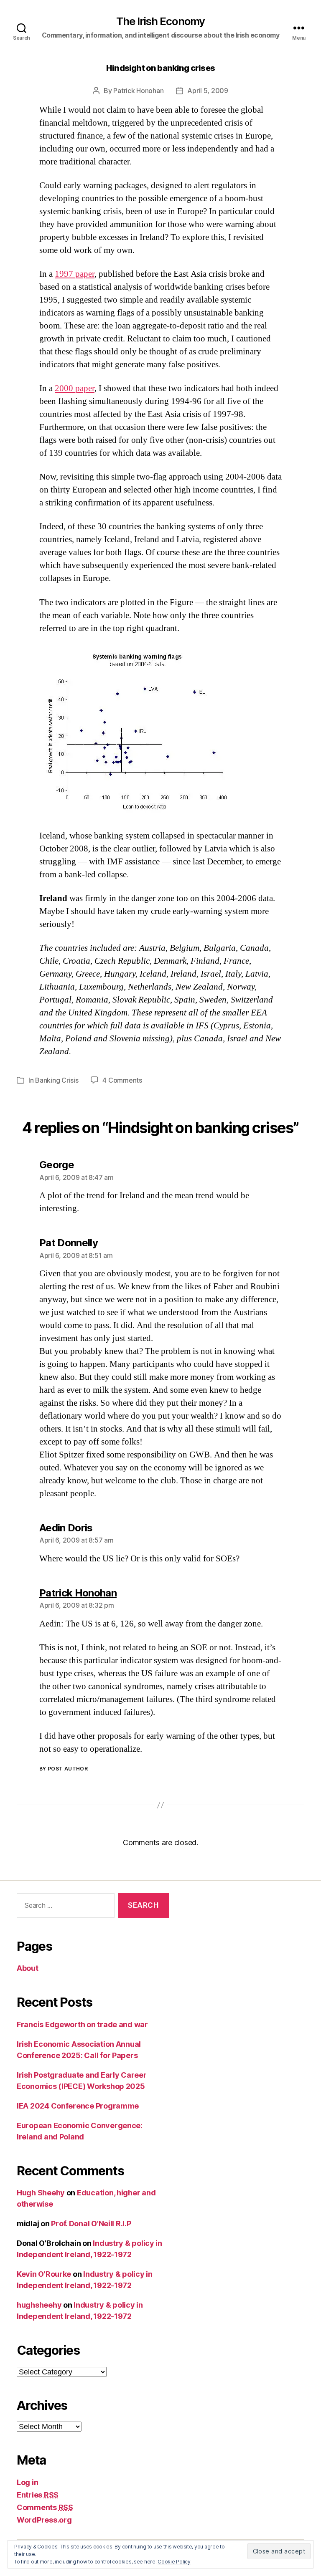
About (28, 1968)
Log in (27, 2482)
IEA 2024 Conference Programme (78, 2106)
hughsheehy (39, 2305)
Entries (38, 2495)
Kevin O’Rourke (44, 2274)
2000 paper (75, 388)
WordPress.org (44, 2520)
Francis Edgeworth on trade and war (82, 2024)
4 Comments (122, 1080)
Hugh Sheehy (41, 2193)
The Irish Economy (161, 21)
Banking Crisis (57, 1080)
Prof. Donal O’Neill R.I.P (91, 2224)
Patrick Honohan (138, 91)
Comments (45, 2507)
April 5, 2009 (208, 91)
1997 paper (75, 274)
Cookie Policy (174, 2562)
